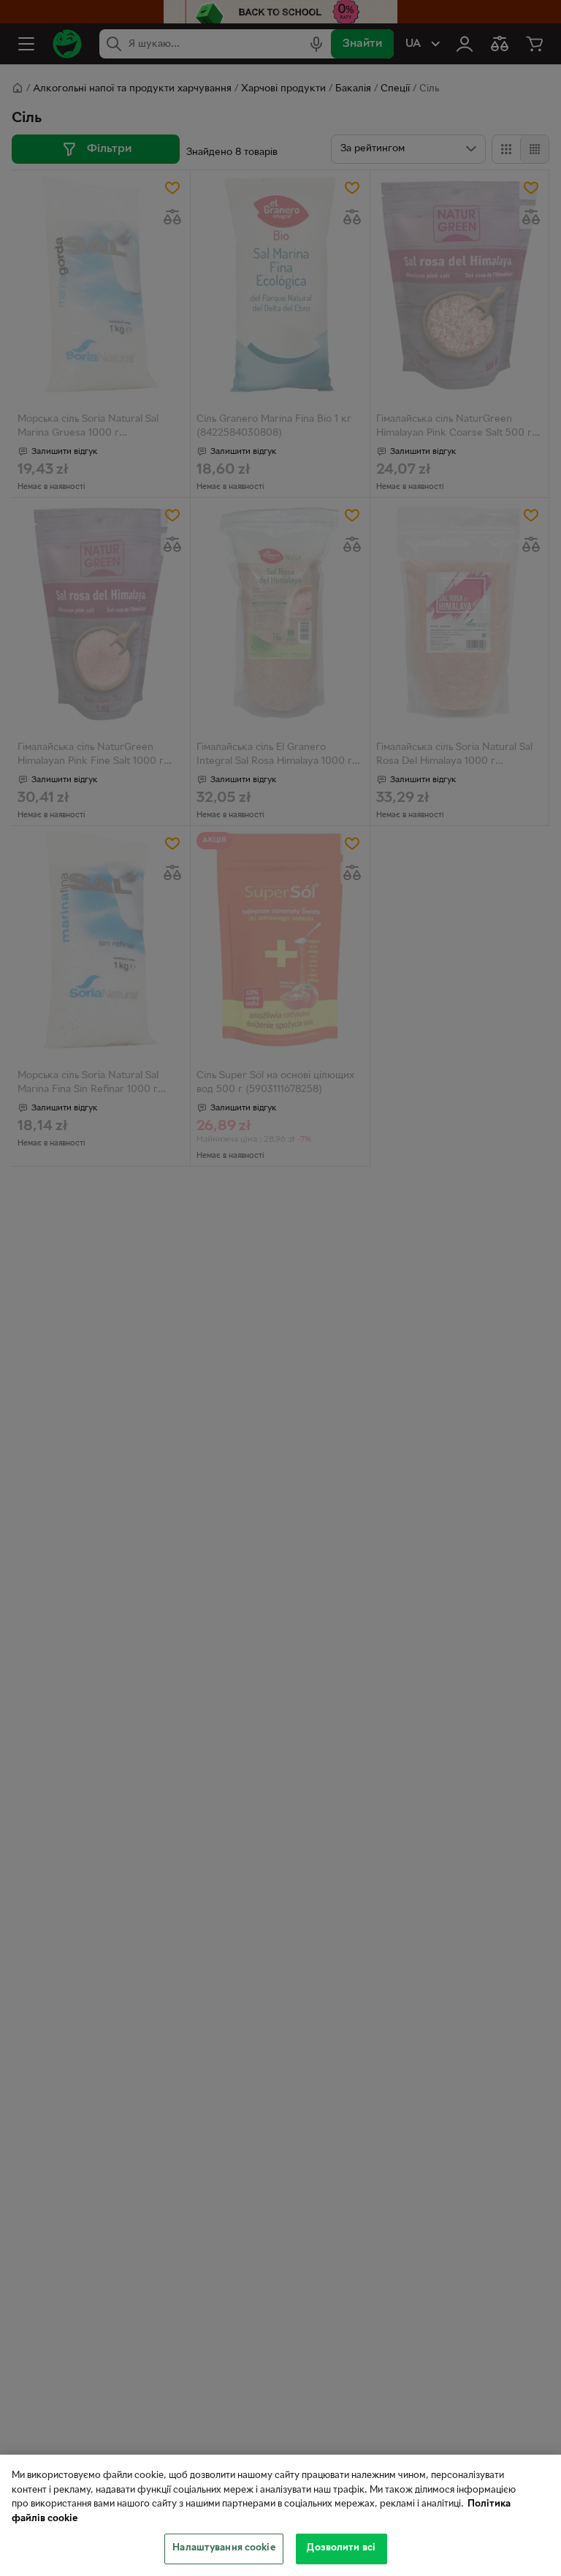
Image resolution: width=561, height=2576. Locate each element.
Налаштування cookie (224, 2548)
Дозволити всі (341, 2548)
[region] (280, 2515)
